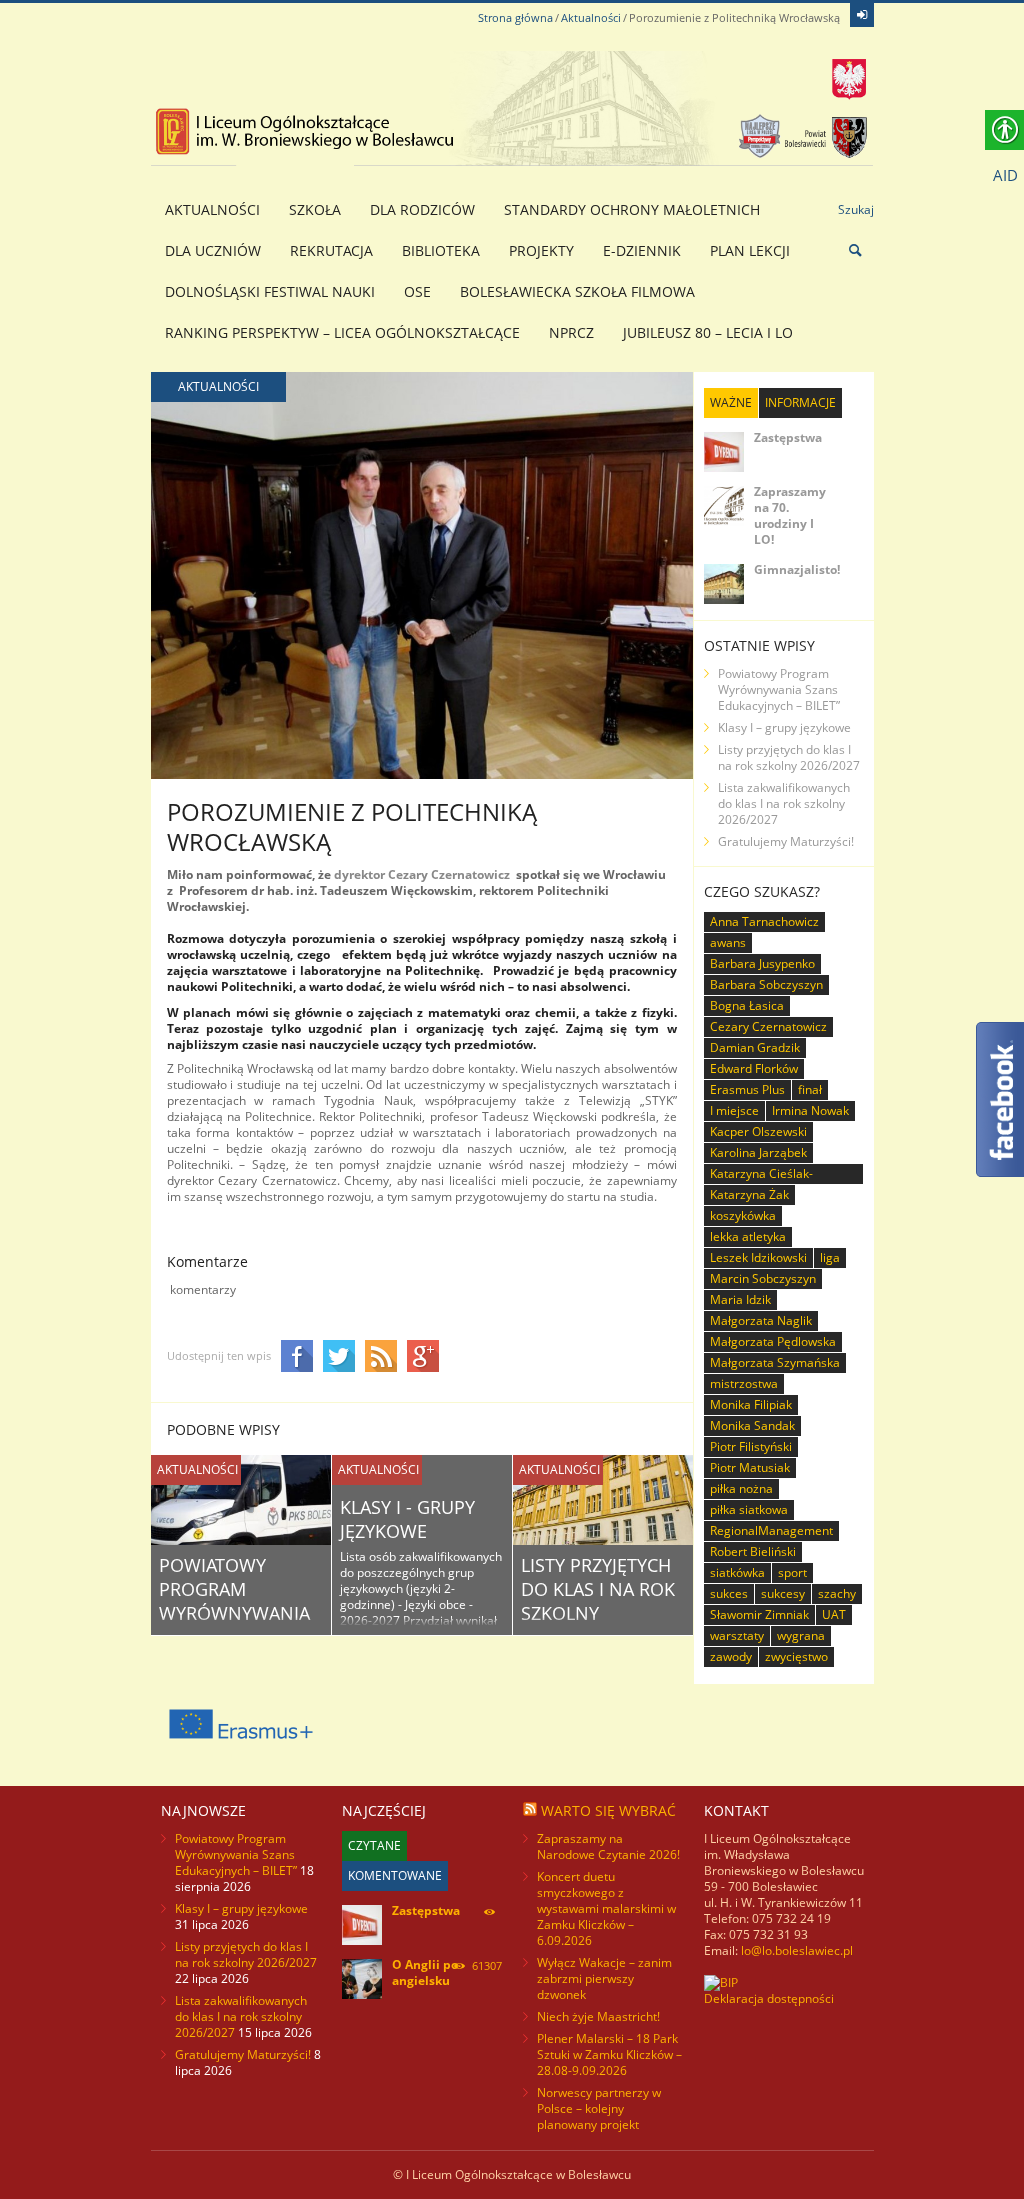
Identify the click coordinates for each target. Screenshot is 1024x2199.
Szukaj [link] (856, 209)
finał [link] (810, 1089)
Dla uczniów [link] (213, 250)
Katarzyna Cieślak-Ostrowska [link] (761, 1174)
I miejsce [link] (734, 1110)
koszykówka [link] (743, 1215)
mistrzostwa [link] (744, 1383)
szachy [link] (837, 1593)
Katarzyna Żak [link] (749, 1194)
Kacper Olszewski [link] (758, 1131)
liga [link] (830, 1257)
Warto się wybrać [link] (608, 1810)
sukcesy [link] (783, 1593)
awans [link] (728, 942)
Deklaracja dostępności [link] (769, 1998)
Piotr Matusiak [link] (750, 1467)
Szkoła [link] (315, 209)
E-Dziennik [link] (642, 250)
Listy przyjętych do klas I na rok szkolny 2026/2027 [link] (598, 1601)
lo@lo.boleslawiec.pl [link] (797, 1950)
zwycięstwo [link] (796, 1656)
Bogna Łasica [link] (747, 1005)
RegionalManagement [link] (771, 1530)
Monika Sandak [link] (752, 1425)
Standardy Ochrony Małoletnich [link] (632, 209)
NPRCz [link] (571, 332)
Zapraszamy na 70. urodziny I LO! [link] (790, 515)
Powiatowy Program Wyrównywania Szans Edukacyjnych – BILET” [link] (779, 689)
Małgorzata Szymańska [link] (775, 1362)
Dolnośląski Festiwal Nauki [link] (270, 291)
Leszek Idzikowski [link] (758, 1257)
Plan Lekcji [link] (750, 250)
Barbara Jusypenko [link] (762, 963)
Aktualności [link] (591, 17)
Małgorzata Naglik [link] (761, 1320)
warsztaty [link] (737, 1635)
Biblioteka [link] (441, 250)
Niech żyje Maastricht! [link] (598, 2016)
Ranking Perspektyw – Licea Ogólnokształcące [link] (342, 332)
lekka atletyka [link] (748, 1236)
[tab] (731, 403)
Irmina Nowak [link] (810, 1110)
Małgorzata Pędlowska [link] (773, 1341)
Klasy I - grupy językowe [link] (407, 1519)
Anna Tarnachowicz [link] (764, 921)
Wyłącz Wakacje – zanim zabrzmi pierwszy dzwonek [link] (604, 1978)
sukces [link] (729, 1593)
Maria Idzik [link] (740, 1299)
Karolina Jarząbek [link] (758, 1152)
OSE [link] (417, 291)
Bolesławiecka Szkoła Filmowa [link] (577, 291)
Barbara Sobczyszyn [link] (766, 984)
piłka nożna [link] (741, 1488)
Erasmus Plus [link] (747, 1089)
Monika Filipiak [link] (751, 1404)
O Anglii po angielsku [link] (425, 1972)
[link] (862, 15)
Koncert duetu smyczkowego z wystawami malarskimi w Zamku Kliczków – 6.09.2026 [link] (606, 1908)
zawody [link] (731, 1656)
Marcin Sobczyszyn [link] (763, 1278)
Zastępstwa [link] (788, 437)
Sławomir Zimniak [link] (759, 1614)
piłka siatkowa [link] (749, 1509)
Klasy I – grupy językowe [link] (784, 727)
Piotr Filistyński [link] (751, 1446)
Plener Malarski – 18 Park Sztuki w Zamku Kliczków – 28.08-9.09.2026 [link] (609, 2054)
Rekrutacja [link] (331, 250)
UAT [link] (834, 1614)
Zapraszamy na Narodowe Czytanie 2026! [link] (608, 1846)
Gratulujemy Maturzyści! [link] (786, 841)
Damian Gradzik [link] (755, 1047)
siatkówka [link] (737, 1572)
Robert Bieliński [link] (753, 1551)
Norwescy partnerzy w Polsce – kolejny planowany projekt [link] (599, 2108)
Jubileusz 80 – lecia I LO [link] (708, 332)
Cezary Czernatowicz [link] (768, 1026)
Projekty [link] (541, 250)
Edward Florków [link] (754, 1068)
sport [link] (792, 1572)
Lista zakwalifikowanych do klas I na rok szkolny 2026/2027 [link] (784, 803)
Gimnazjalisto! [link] (797, 569)
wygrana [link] (801, 1635)
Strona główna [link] (515, 17)
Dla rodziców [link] (422, 209)
